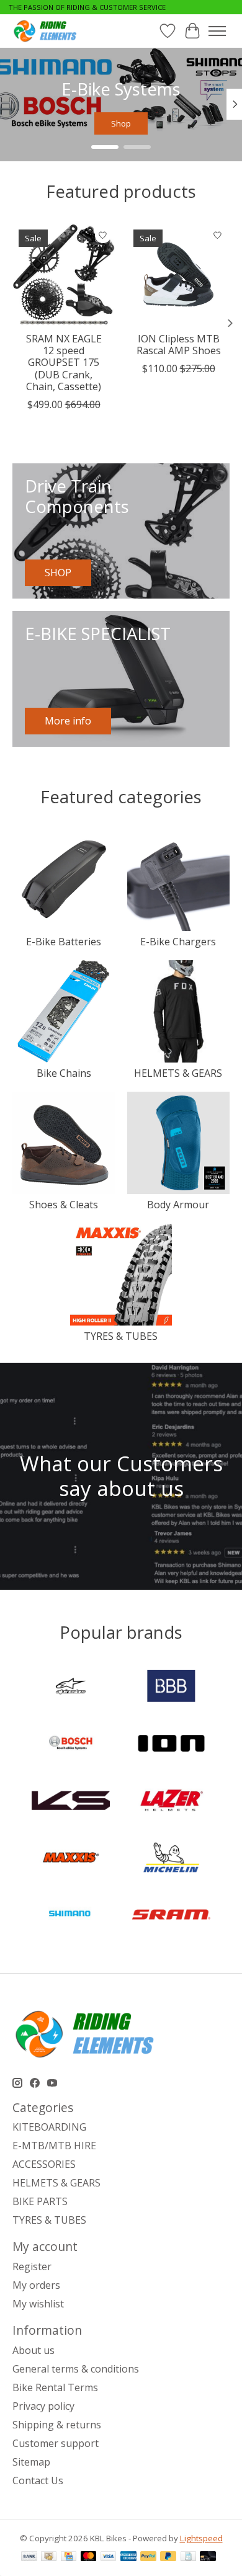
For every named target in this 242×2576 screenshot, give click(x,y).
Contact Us (38, 2480)
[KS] (71, 1802)
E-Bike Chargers (178, 942)
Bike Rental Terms (55, 2387)
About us (34, 2350)
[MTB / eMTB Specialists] (47, 31)
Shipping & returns (57, 2425)
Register (32, 2266)
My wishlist (38, 2304)
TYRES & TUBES (121, 1336)
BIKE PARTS (40, 2201)
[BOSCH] (71, 1745)
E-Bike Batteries (64, 942)
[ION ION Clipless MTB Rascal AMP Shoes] (178, 274)
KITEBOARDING (49, 2127)
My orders (36, 2285)
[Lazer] (171, 1802)
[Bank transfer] (29, 2557)
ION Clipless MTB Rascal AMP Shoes (179, 345)
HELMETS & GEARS (178, 1073)
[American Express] (128, 2557)
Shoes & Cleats (64, 1205)
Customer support (56, 2443)
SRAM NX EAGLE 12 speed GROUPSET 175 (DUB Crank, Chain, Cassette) (64, 363)
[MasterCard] (89, 2557)
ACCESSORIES (44, 2164)
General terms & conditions (76, 2369)
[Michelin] (171, 1859)
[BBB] (171, 1687)
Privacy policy (43, 2406)
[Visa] (109, 2557)
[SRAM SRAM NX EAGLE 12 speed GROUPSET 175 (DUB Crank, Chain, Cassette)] (64, 274)
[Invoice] (188, 2557)
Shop (121, 123)
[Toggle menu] (217, 31)
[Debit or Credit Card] (208, 2557)
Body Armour (178, 1205)
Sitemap (31, 2462)
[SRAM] (171, 1916)
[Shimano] (71, 1916)
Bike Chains (64, 1073)
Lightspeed (201, 2538)
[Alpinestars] (71, 1687)
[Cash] (49, 2557)
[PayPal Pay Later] (168, 2557)
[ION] (171, 1745)
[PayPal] (148, 2557)
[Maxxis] (71, 1859)
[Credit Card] (69, 2557)
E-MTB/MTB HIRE (54, 2146)
